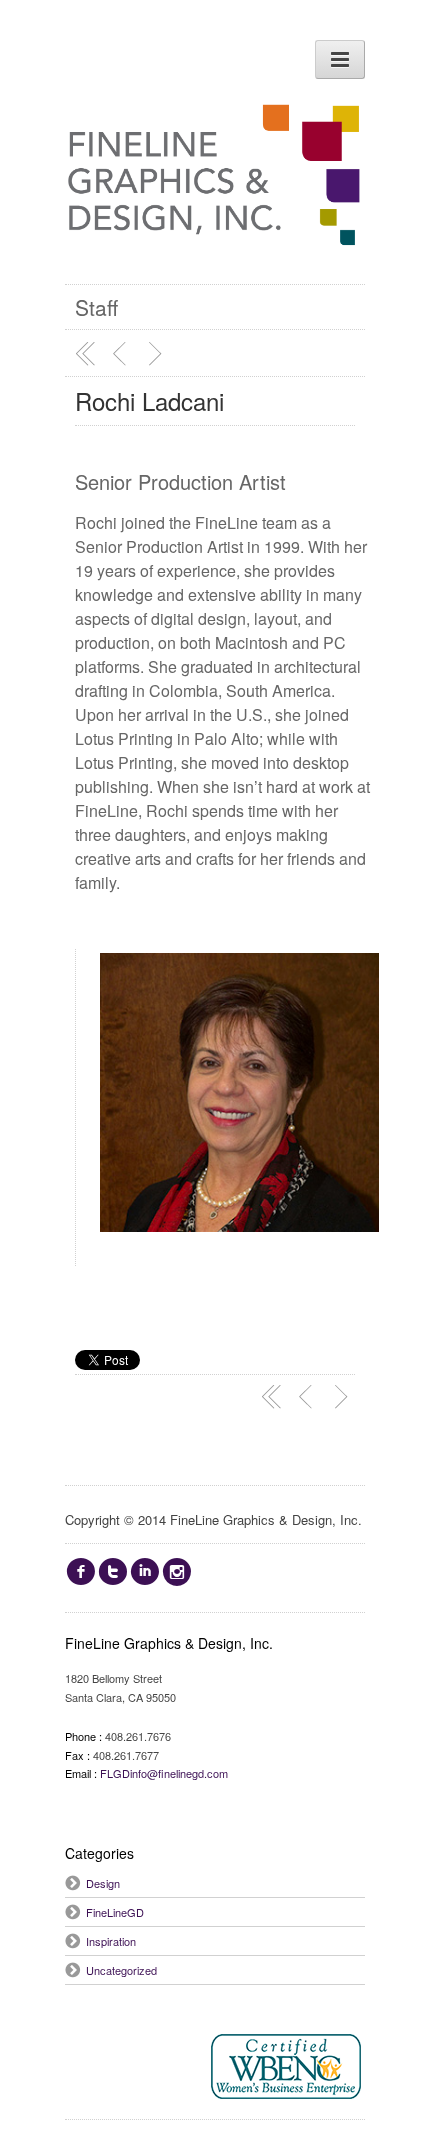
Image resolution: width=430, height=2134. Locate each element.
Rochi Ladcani (149, 400)
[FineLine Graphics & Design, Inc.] (215, 225)
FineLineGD (115, 1912)
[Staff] (86, 354)
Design (103, 1883)
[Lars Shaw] (122, 354)
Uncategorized (121, 1970)
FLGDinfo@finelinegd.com (164, 1773)
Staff (96, 307)
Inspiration (111, 1941)
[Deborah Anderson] (158, 354)
